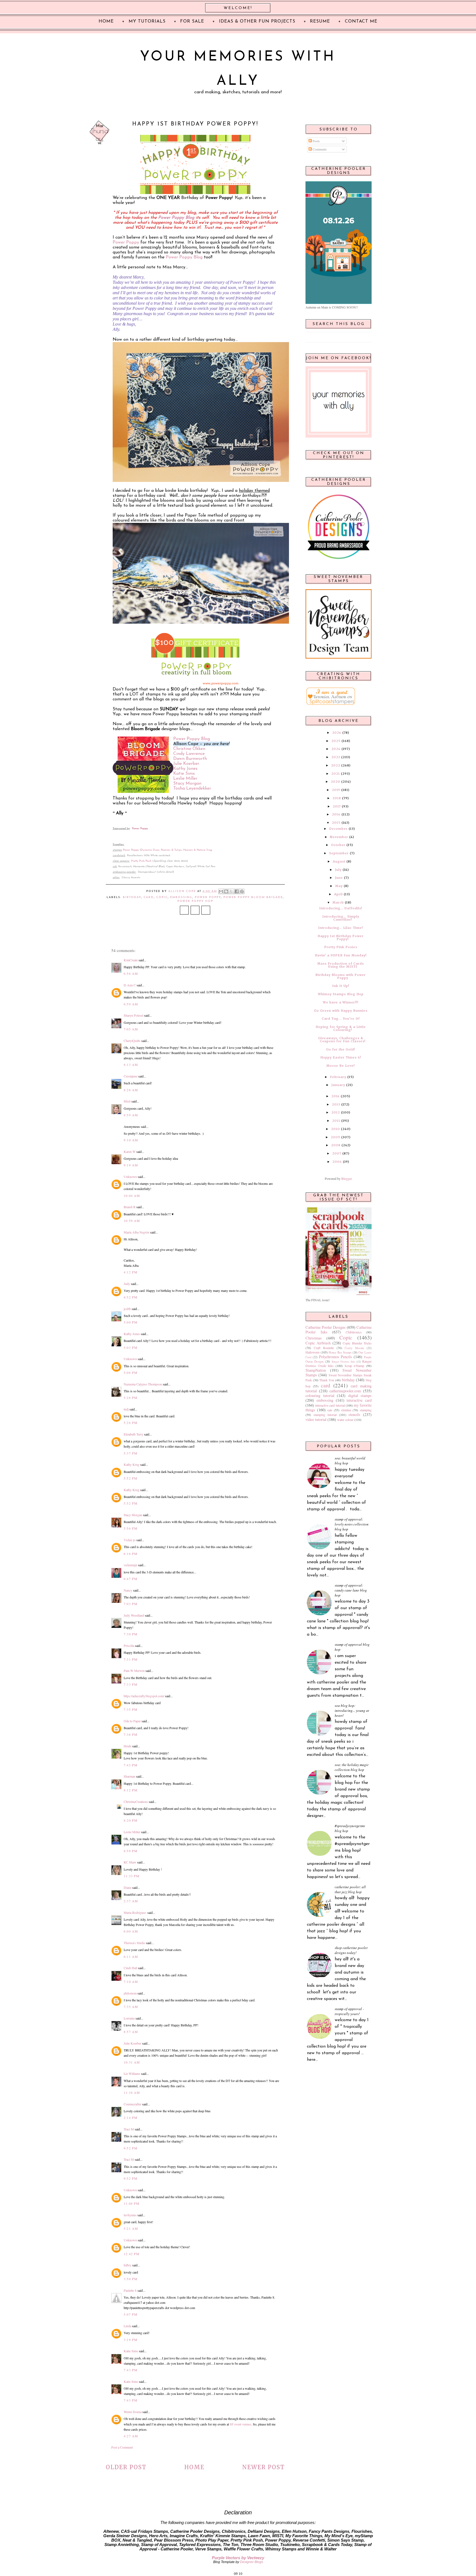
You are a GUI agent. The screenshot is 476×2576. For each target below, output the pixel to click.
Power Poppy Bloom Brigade (253, 897)
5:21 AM (131, 2228)
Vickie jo (130, 1540)
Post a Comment (122, 2447)
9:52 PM (131, 2148)
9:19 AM (131, 1165)
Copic (162, 897)
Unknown (130, 1177)
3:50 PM (131, 2279)
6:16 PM (131, 1554)
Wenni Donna (133, 2412)
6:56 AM (131, 973)
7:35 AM (131, 2007)
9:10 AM (131, 1140)
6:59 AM (131, 1004)
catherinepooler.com (345, 1391)
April (338, 894)
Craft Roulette (324, 1348)
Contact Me (361, 21)
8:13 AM (131, 1065)
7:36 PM (131, 1734)
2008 (336, 1145)
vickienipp (130, 1565)
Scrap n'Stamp (355, 1366)
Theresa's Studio (134, 1943)
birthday (132, 897)
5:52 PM (131, 1478)
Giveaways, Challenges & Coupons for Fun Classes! (342, 1040)
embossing (181, 897)
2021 (336, 774)
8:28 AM (131, 1090)
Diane (128, 1887)
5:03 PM (131, 1347)
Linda (127, 2326)
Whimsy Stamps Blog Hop (341, 994)
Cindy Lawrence (189, 754)
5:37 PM (131, 1453)
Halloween (313, 1352)
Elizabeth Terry (133, 1434)
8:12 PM (131, 1790)
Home (194, 2467)
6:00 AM (131, 1931)
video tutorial (316, 1419)
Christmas (314, 1338)
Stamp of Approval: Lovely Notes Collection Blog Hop (352, 1524)
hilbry (128, 2265)
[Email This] (221, 891)
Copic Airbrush (318, 1343)
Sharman (129, 1776)
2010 (336, 1129)
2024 (336, 749)
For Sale (192, 21)
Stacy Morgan (187, 784)
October (338, 845)
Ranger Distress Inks (343, 1362)
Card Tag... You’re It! (341, 1019)
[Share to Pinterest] (242, 891)
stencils (354, 1414)
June (339, 878)
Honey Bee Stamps (340, 1352)
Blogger (346, 1178)
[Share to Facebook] (237, 891)
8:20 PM (131, 1820)
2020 (336, 782)
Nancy (128, 1590)
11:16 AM (132, 2092)
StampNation (316, 1370)
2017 (337, 806)
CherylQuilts (132, 1041)
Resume (320, 21)
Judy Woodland (134, 1615)
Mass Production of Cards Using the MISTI (341, 965)
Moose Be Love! (341, 1066)
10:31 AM (132, 2062)
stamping (366, 1410)
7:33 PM (131, 1684)
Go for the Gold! (341, 1049)
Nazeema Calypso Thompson (143, 1384)
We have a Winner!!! (341, 1002)
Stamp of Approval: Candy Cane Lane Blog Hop (351, 1590)
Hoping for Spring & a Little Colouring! (341, 1028)
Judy (127, 1284)
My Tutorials (147, 21)
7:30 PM (131, 1634)
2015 (336, 823)
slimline (346, 1410)
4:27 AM (131, 2436)
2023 (336, 757)
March (338, 902)
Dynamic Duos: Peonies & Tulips (161, 850)
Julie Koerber (186, 764)
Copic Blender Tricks (357, 1343)
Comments (319, 149)
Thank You (327, 1380)
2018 (337, 798)
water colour (345, 1420)
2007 (337, 1153)
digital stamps (360, 1395)
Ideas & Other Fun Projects (257, 21)
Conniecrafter (132, 2104)
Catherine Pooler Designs (326, 1327)
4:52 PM (131, 1297)
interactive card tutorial (330, 1405)
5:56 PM (131, 1528)
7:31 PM (131, 1659)
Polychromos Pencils (336, 1357)
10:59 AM (132, 1221)
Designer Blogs (251, 2562)
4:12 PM (131, 1272)
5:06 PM (131, 1372)
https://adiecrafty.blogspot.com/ (144, 1696)
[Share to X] (231, 891)
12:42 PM (132, 2254)
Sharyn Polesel (133, 1015)
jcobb (127, 1309)
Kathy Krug (132, 1464)
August (339, 861)
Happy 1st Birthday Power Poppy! (341, 938)
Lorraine (129, 2018)
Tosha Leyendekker (192, 788)
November (339, 837)
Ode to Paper (132, 1721)
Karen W (130, 1151)
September (339, 853)
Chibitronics (354, 1332)
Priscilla (129, 1646)
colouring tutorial (320, 1395)
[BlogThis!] (226, 891)
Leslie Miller (185, 779)
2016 (336, 814)
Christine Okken (189, 749)
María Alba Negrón (136, 1232)
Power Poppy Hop (195, 901)
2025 (336, 741)
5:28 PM (131, 1398)
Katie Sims (184, 774)
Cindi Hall (130, 1968)
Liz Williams (132, 2073)
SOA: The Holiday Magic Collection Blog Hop (352, 1767)
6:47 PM (131, 1579)
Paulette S (130, 2290)
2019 (336, 790)
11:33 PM (132, 1876)
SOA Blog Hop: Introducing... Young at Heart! (352, 1710)
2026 (337, 733)
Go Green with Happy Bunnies (341, 1011)
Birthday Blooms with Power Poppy (341, 976)
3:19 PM (131, 2340)
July (338, 870)
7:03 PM (131, 1604)
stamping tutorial (325, 1415)
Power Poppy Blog (176, 218)
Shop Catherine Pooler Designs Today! (351, 1950)
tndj (126, 1409)
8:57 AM (131, 2032)
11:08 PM (132, 2203)
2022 (336, 765)
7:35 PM (131, 1709)
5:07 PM (131, 2314)
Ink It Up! (341, 986)
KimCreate (131, 960)
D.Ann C (130, 985)
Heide (128, 1746)
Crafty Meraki (354, 1348)
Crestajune (131, 1076)
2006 (337, 1162)
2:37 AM (131, 1901)
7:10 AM (131, 1982)
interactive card (359, 1400)
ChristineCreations (136, 1802)
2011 (336, 1121)
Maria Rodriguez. (135, 1912)
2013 (336, 1104)
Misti (127, 1101)
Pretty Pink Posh (141, 861)
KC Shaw (130, 1862)
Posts (316, 141)
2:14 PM (131, 2117)
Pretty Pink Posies (341, 947)
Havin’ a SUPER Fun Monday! (341, 955)
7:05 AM (131, 1029)
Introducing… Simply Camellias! (341, 918)
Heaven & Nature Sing (198, 850)
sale (330, 1410)
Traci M (129, 2129)
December (338, 829)
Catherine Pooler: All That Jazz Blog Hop (350, 1889)
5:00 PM (131, 1322)
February (338, 1077)
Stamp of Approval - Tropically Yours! (349, 2011)
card (149, 897)
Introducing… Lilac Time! (341, 928)
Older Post (126, 2467)
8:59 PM (131, 1851)
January (338, 1085)
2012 (336, 1112)
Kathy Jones (185, 769)
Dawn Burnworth (190, 759)
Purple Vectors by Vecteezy (238, 2558)
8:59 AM (131, 1115)
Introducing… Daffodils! (341, 908)
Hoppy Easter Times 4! (341, 1057)
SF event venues (240, 2424)
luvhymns (130, 2215)
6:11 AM (131, 1956)
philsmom (130, 1993)
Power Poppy (126, 242)
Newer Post (263, 2467)
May (339, 886)
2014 (336, 1096)
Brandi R (130, 1207)
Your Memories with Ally (238, 69)
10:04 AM (132, 1196)
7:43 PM (131, 1765)
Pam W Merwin (134, 1671)
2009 (336, 1137)
